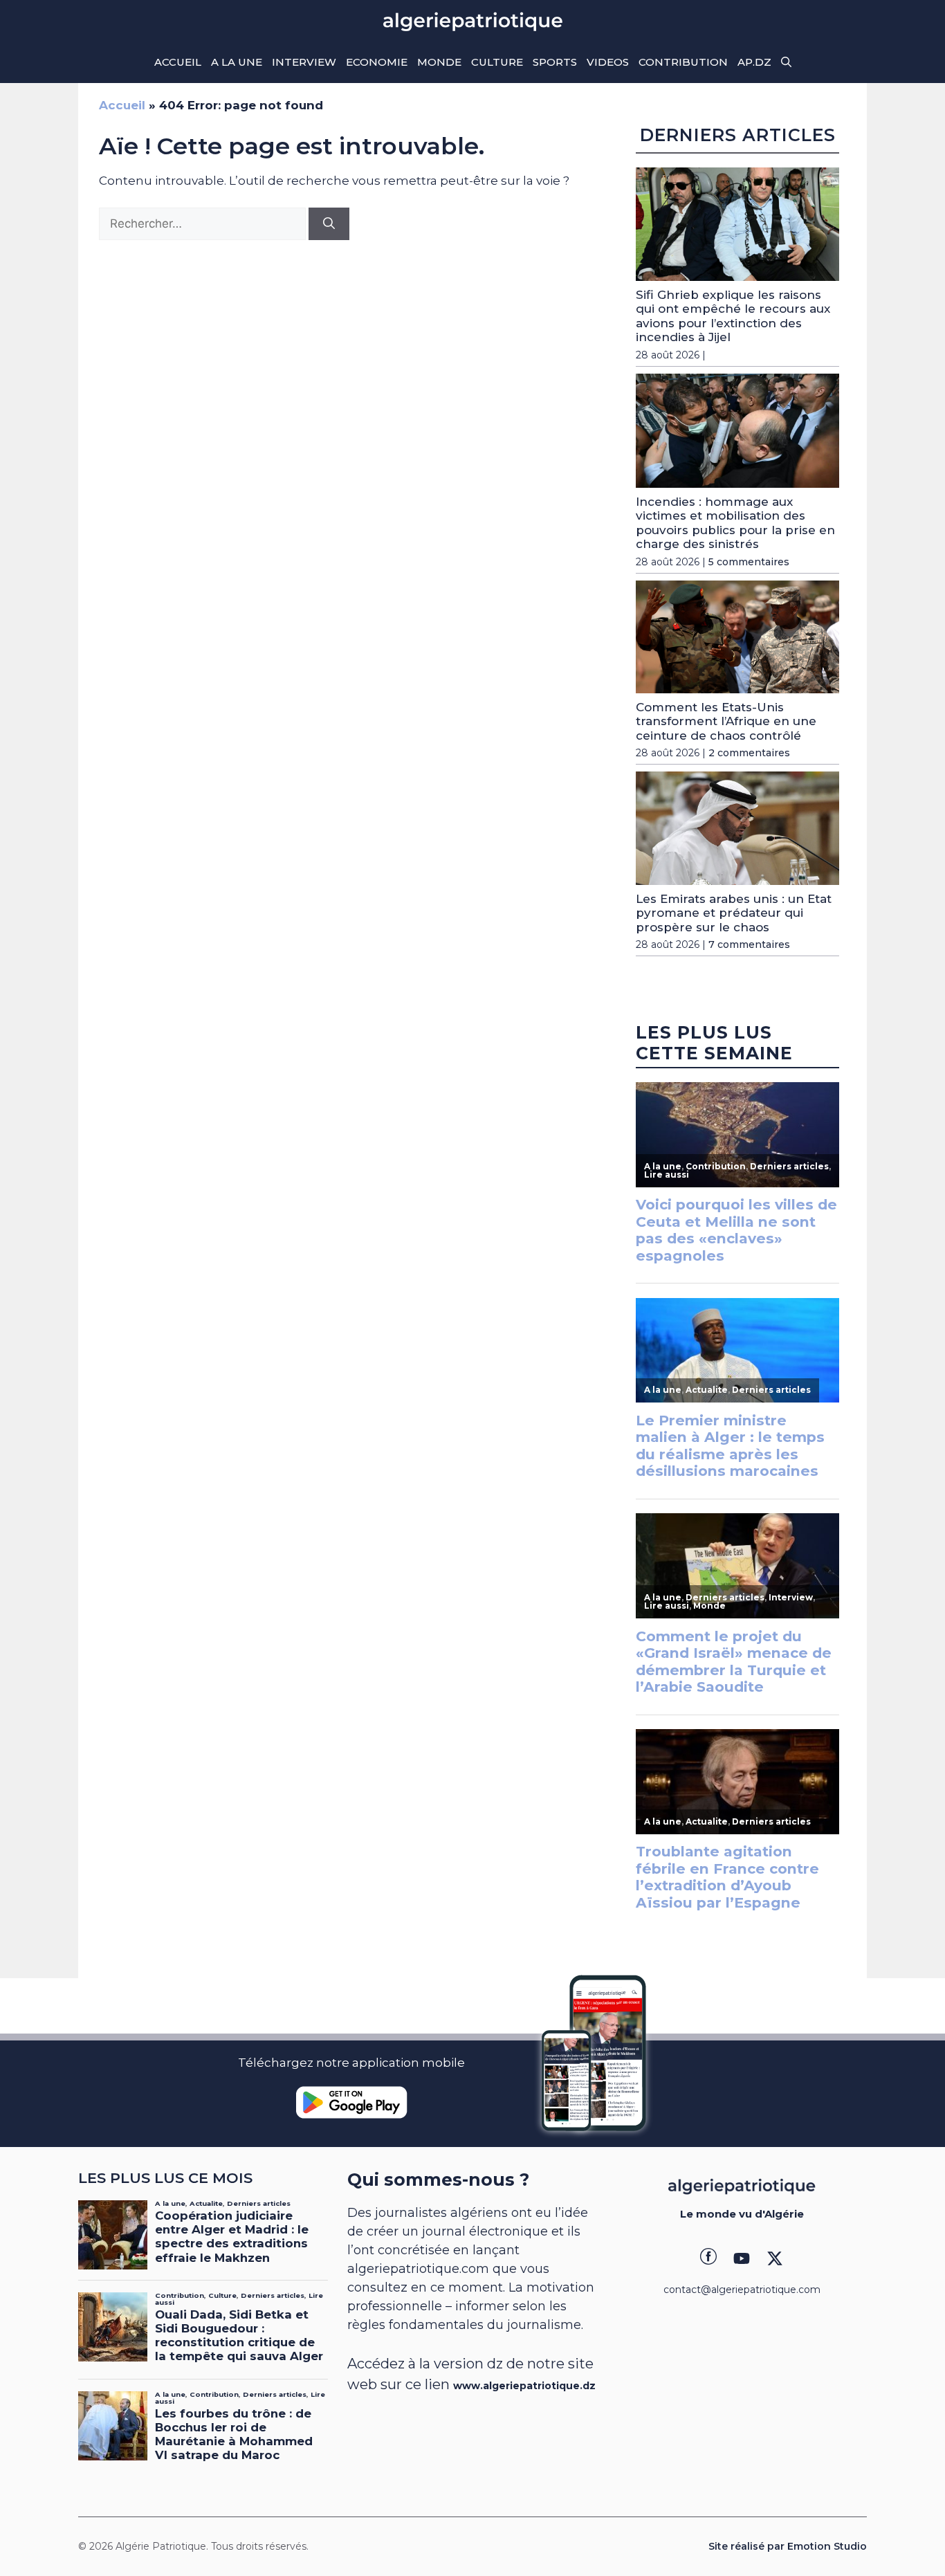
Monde (439, 62)
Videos (608, 62)
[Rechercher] (329, 224)
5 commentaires (749, 562)
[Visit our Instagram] (742, 2258)
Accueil (178, 62)
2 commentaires (749, 753)
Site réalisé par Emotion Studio (788, 2546)
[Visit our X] (775, 2258)
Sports (555, 62)
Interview (304, 62)
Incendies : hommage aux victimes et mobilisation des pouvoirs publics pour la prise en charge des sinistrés (735, 523)
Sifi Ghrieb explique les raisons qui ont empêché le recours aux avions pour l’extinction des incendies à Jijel (733, 316)
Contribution (683, 62)
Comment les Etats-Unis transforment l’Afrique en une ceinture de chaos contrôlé (726, 721)
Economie (377, 62)
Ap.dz (754, 62)
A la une (237, 62)
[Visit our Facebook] (708, 2258)
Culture (497, 62)
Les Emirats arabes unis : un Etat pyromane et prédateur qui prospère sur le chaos (734, 913)
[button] (786, 62)
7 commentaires (749, 944)
